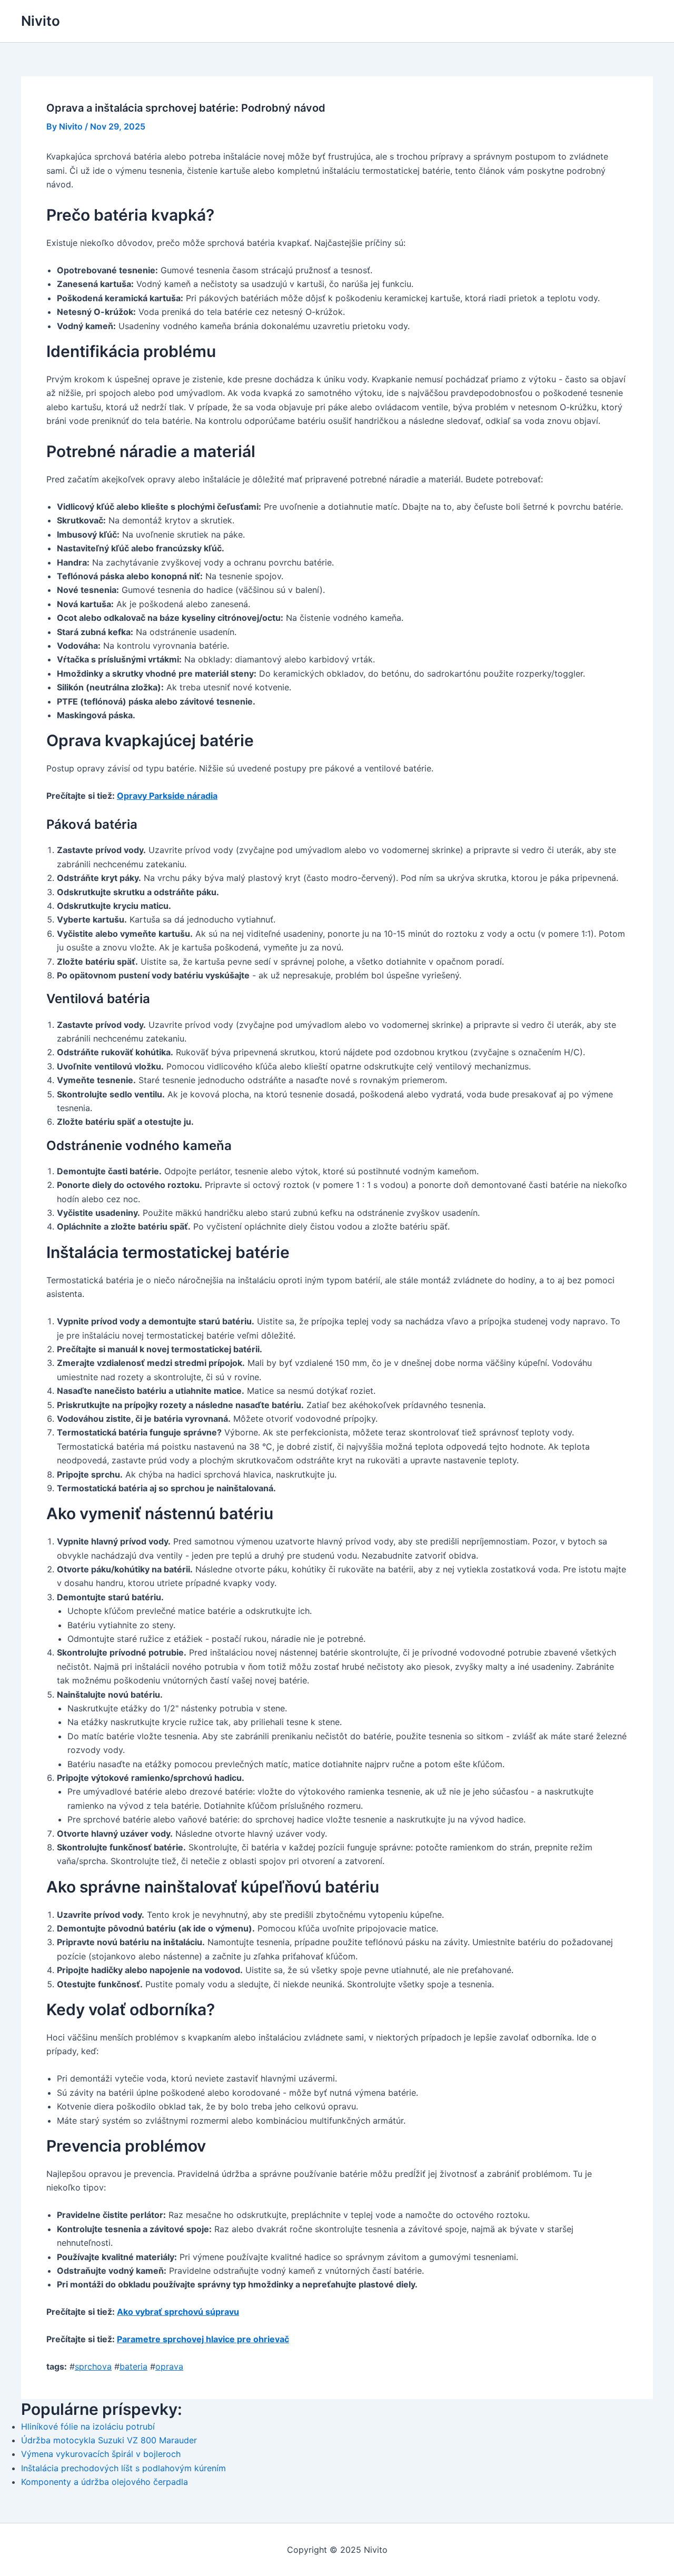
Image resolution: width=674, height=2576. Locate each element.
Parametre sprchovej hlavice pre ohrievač (203, 2339)
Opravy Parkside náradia (167, 796)
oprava (169, 2366)
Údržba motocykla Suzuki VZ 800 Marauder (109, 2440)
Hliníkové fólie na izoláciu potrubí (88, 2426)
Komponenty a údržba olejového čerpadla (105, 2482)
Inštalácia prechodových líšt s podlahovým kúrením (123, 2468)
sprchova (93, 2366)
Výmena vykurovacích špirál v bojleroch (101, 2454)
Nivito (41, 21)
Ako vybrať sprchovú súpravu (178, 2312)
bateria (133, 2366)
